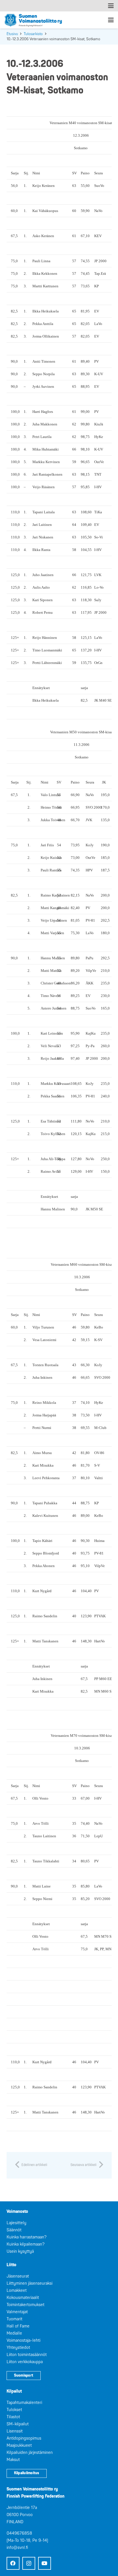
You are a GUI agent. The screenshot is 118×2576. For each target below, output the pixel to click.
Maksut (13, 2460)
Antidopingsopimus (24, 2438)
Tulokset (14, 2410)
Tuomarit (14, 2319)
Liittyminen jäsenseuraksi (29, 2283)
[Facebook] (13, 2563)
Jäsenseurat (18, 2276)
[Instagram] (29, 2563)
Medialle (14, 2333)
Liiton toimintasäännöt (27, 2355)
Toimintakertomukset (25, 2305)
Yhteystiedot (18, 2348)
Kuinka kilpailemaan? (25, 2244)
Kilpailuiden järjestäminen (30, 2453)
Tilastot (13, 2417)
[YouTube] (45, 2563)
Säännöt (14, 2230)
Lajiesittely (16, 2223)
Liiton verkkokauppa (25, 2362)
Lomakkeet (17, 2291)
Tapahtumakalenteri (24, 2403)
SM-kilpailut (18, 2424)
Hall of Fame (18, 2326)
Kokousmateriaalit (23, 2298)
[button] (111, 6)
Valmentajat (17, 2312)
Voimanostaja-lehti (23, 2340)
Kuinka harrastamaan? (26, 2237)
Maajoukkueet (19, 2445)
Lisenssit (15, 2431)
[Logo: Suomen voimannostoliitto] (33, 20)
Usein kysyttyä (20, 2251)
